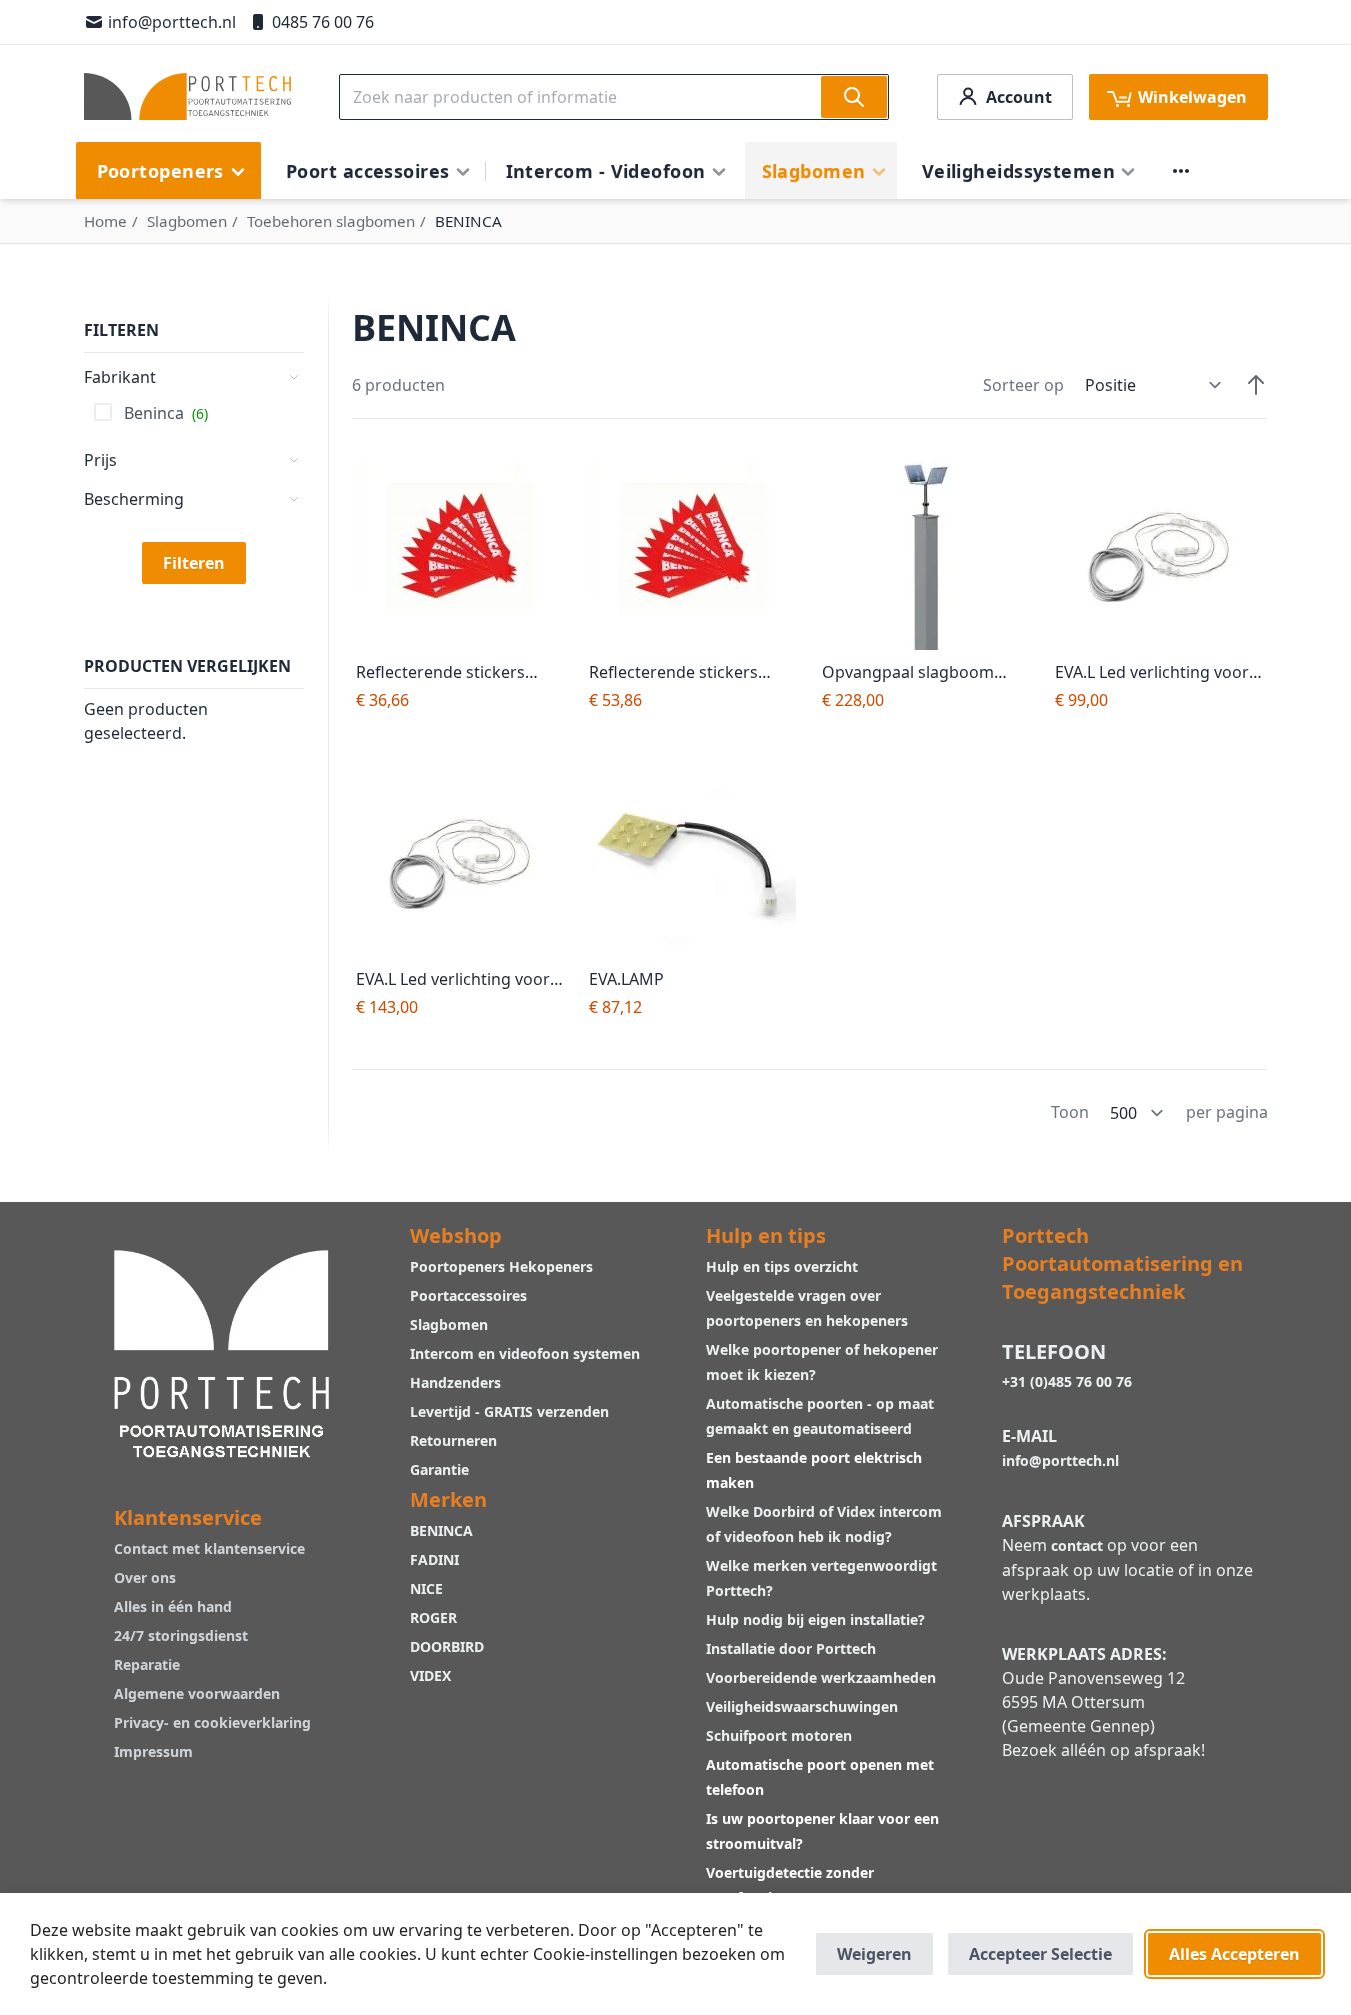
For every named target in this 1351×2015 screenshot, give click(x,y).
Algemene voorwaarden (197, 1693)
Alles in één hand (173, 1606)
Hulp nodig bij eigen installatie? (815, 1619)
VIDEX (430, 1675)
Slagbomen (187, 221)
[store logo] (187, 96)
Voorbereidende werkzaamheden (821, 1677)
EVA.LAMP (626, 979)
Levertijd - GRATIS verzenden (509, 1411)
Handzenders (455, 1382)
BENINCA (441, 1530)
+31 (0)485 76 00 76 (1067, 1381)
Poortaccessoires (468, 1295)
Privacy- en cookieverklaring (212, 1722)
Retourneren (453, 1440)
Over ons (145, 1577)
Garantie (439, 1469)
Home (105, 221)
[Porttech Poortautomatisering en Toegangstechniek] (222, 1351)
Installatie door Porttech (793, 1648)
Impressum (153, 1751)
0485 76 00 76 (323, 22)
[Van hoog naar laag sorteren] (1256, 385)
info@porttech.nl (172, 22)
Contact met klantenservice (209, 1548)
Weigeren (874, 1954)
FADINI (434, 1559)
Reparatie (147, 1664)
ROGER (433, 1617)
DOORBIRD (447, 1646)
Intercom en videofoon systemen (525, 1353)
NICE (426, 1588)
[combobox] (614, 97)
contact (1077, 1545)
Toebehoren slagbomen (331, 221)
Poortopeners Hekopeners (501, 1266)
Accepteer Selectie (1040, 1954)
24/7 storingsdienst (181, 1635)
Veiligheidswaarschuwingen (802, 1706)
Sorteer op (1023, 385)
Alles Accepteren (1234, 1954)
